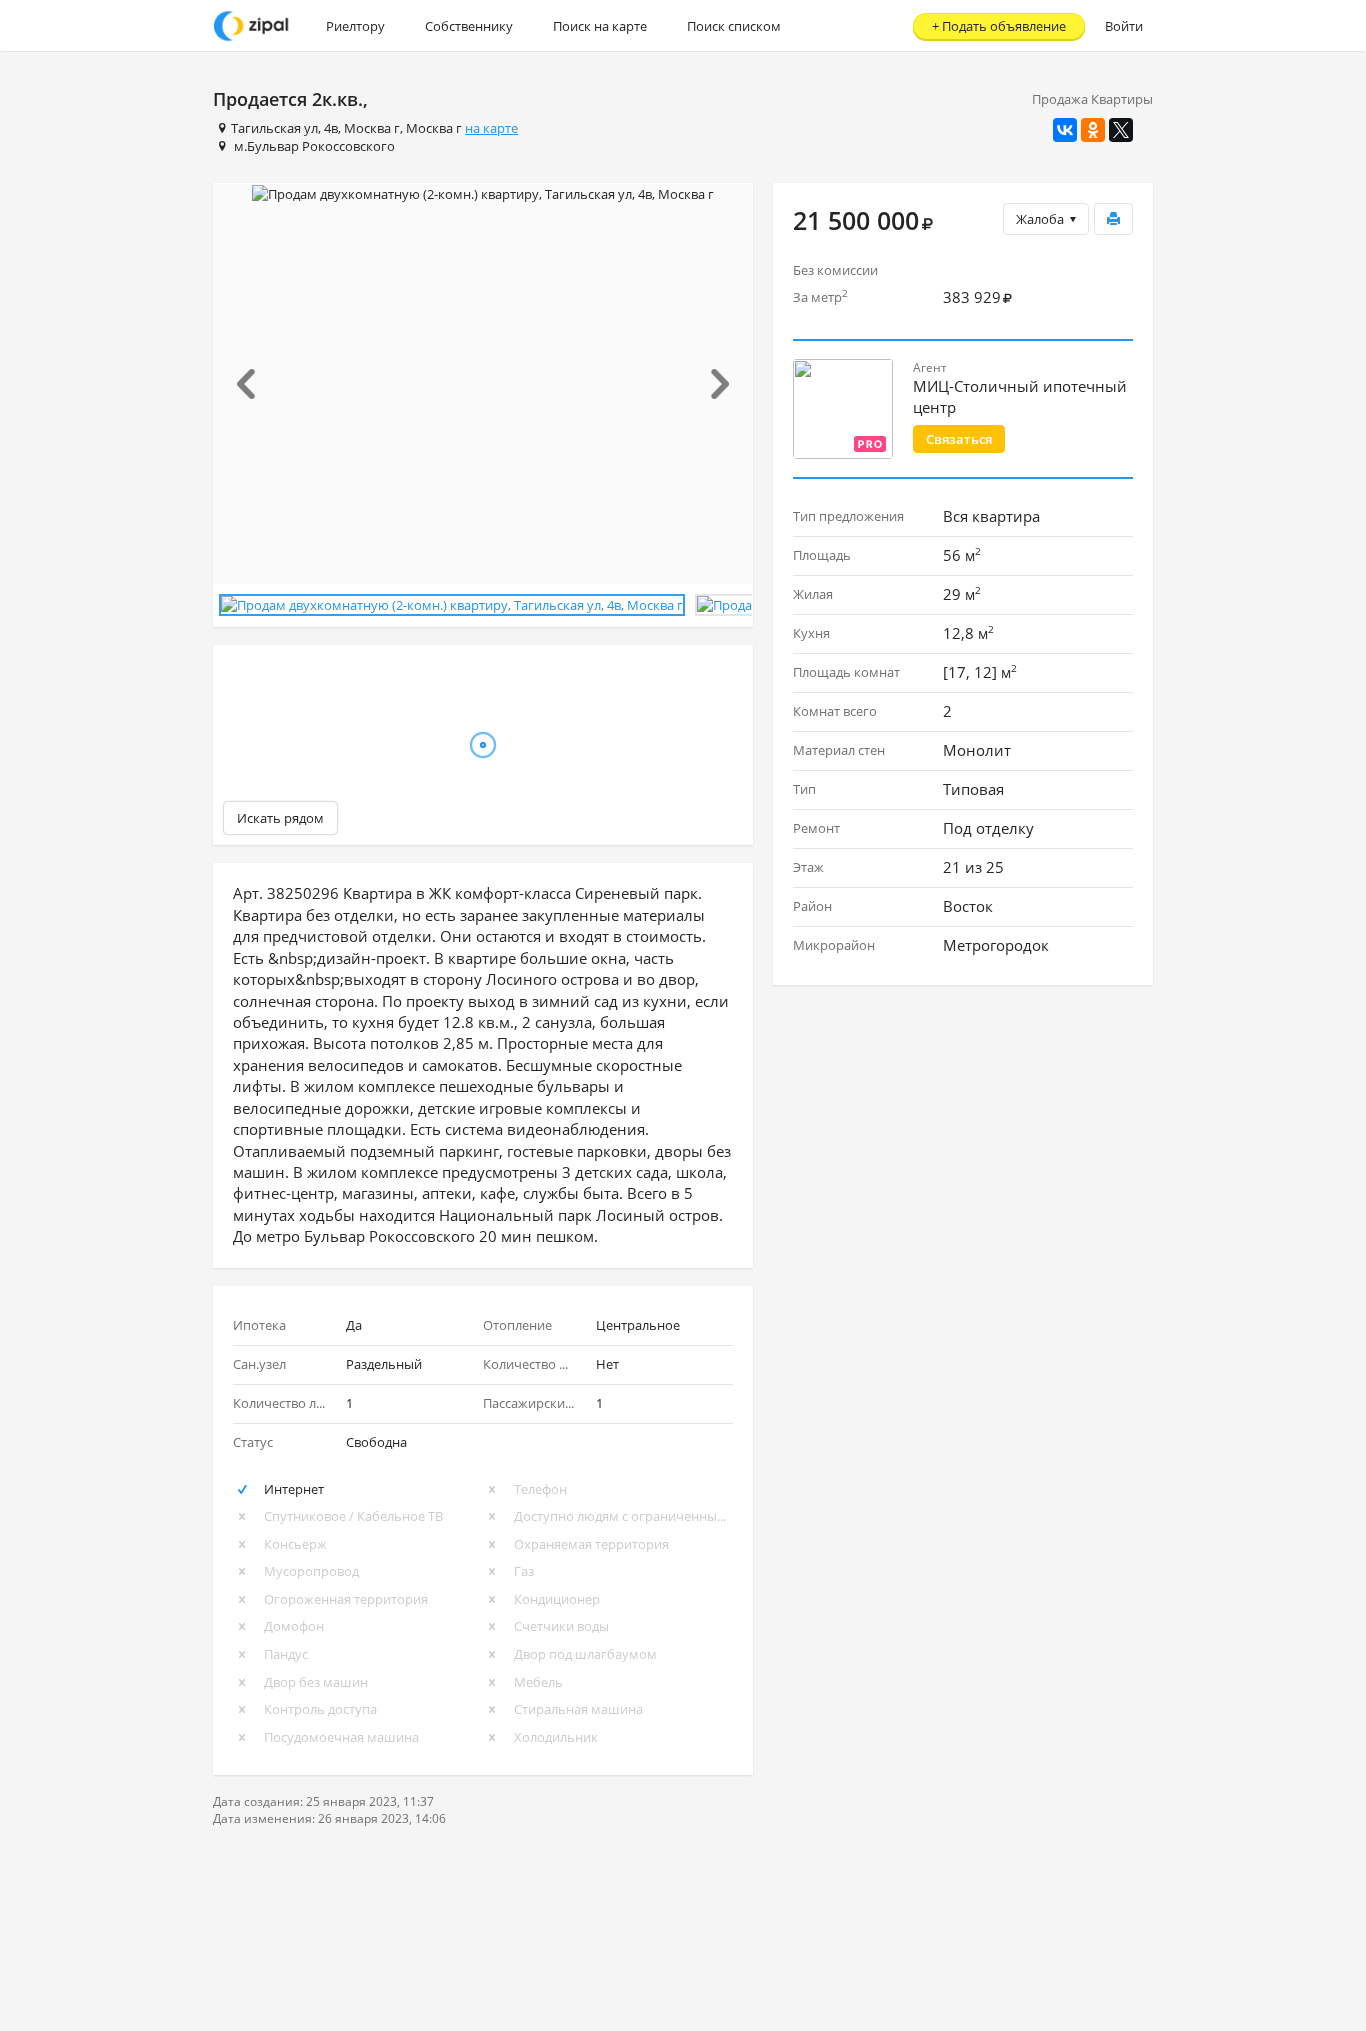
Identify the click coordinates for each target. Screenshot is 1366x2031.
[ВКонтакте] (1065, 130)
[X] (1121, 130)
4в (331, 128)
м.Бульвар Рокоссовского (314, 146)
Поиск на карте (600, 26)
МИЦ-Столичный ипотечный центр (1020, 396)
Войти (1124, 26)
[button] (254, 384)
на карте (491, 128)
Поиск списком (734, 26)
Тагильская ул (274, 128)
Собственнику (469, 26)
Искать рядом (280, 818)
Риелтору (355, 26)
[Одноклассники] (1093, 130)
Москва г (372, 128)
